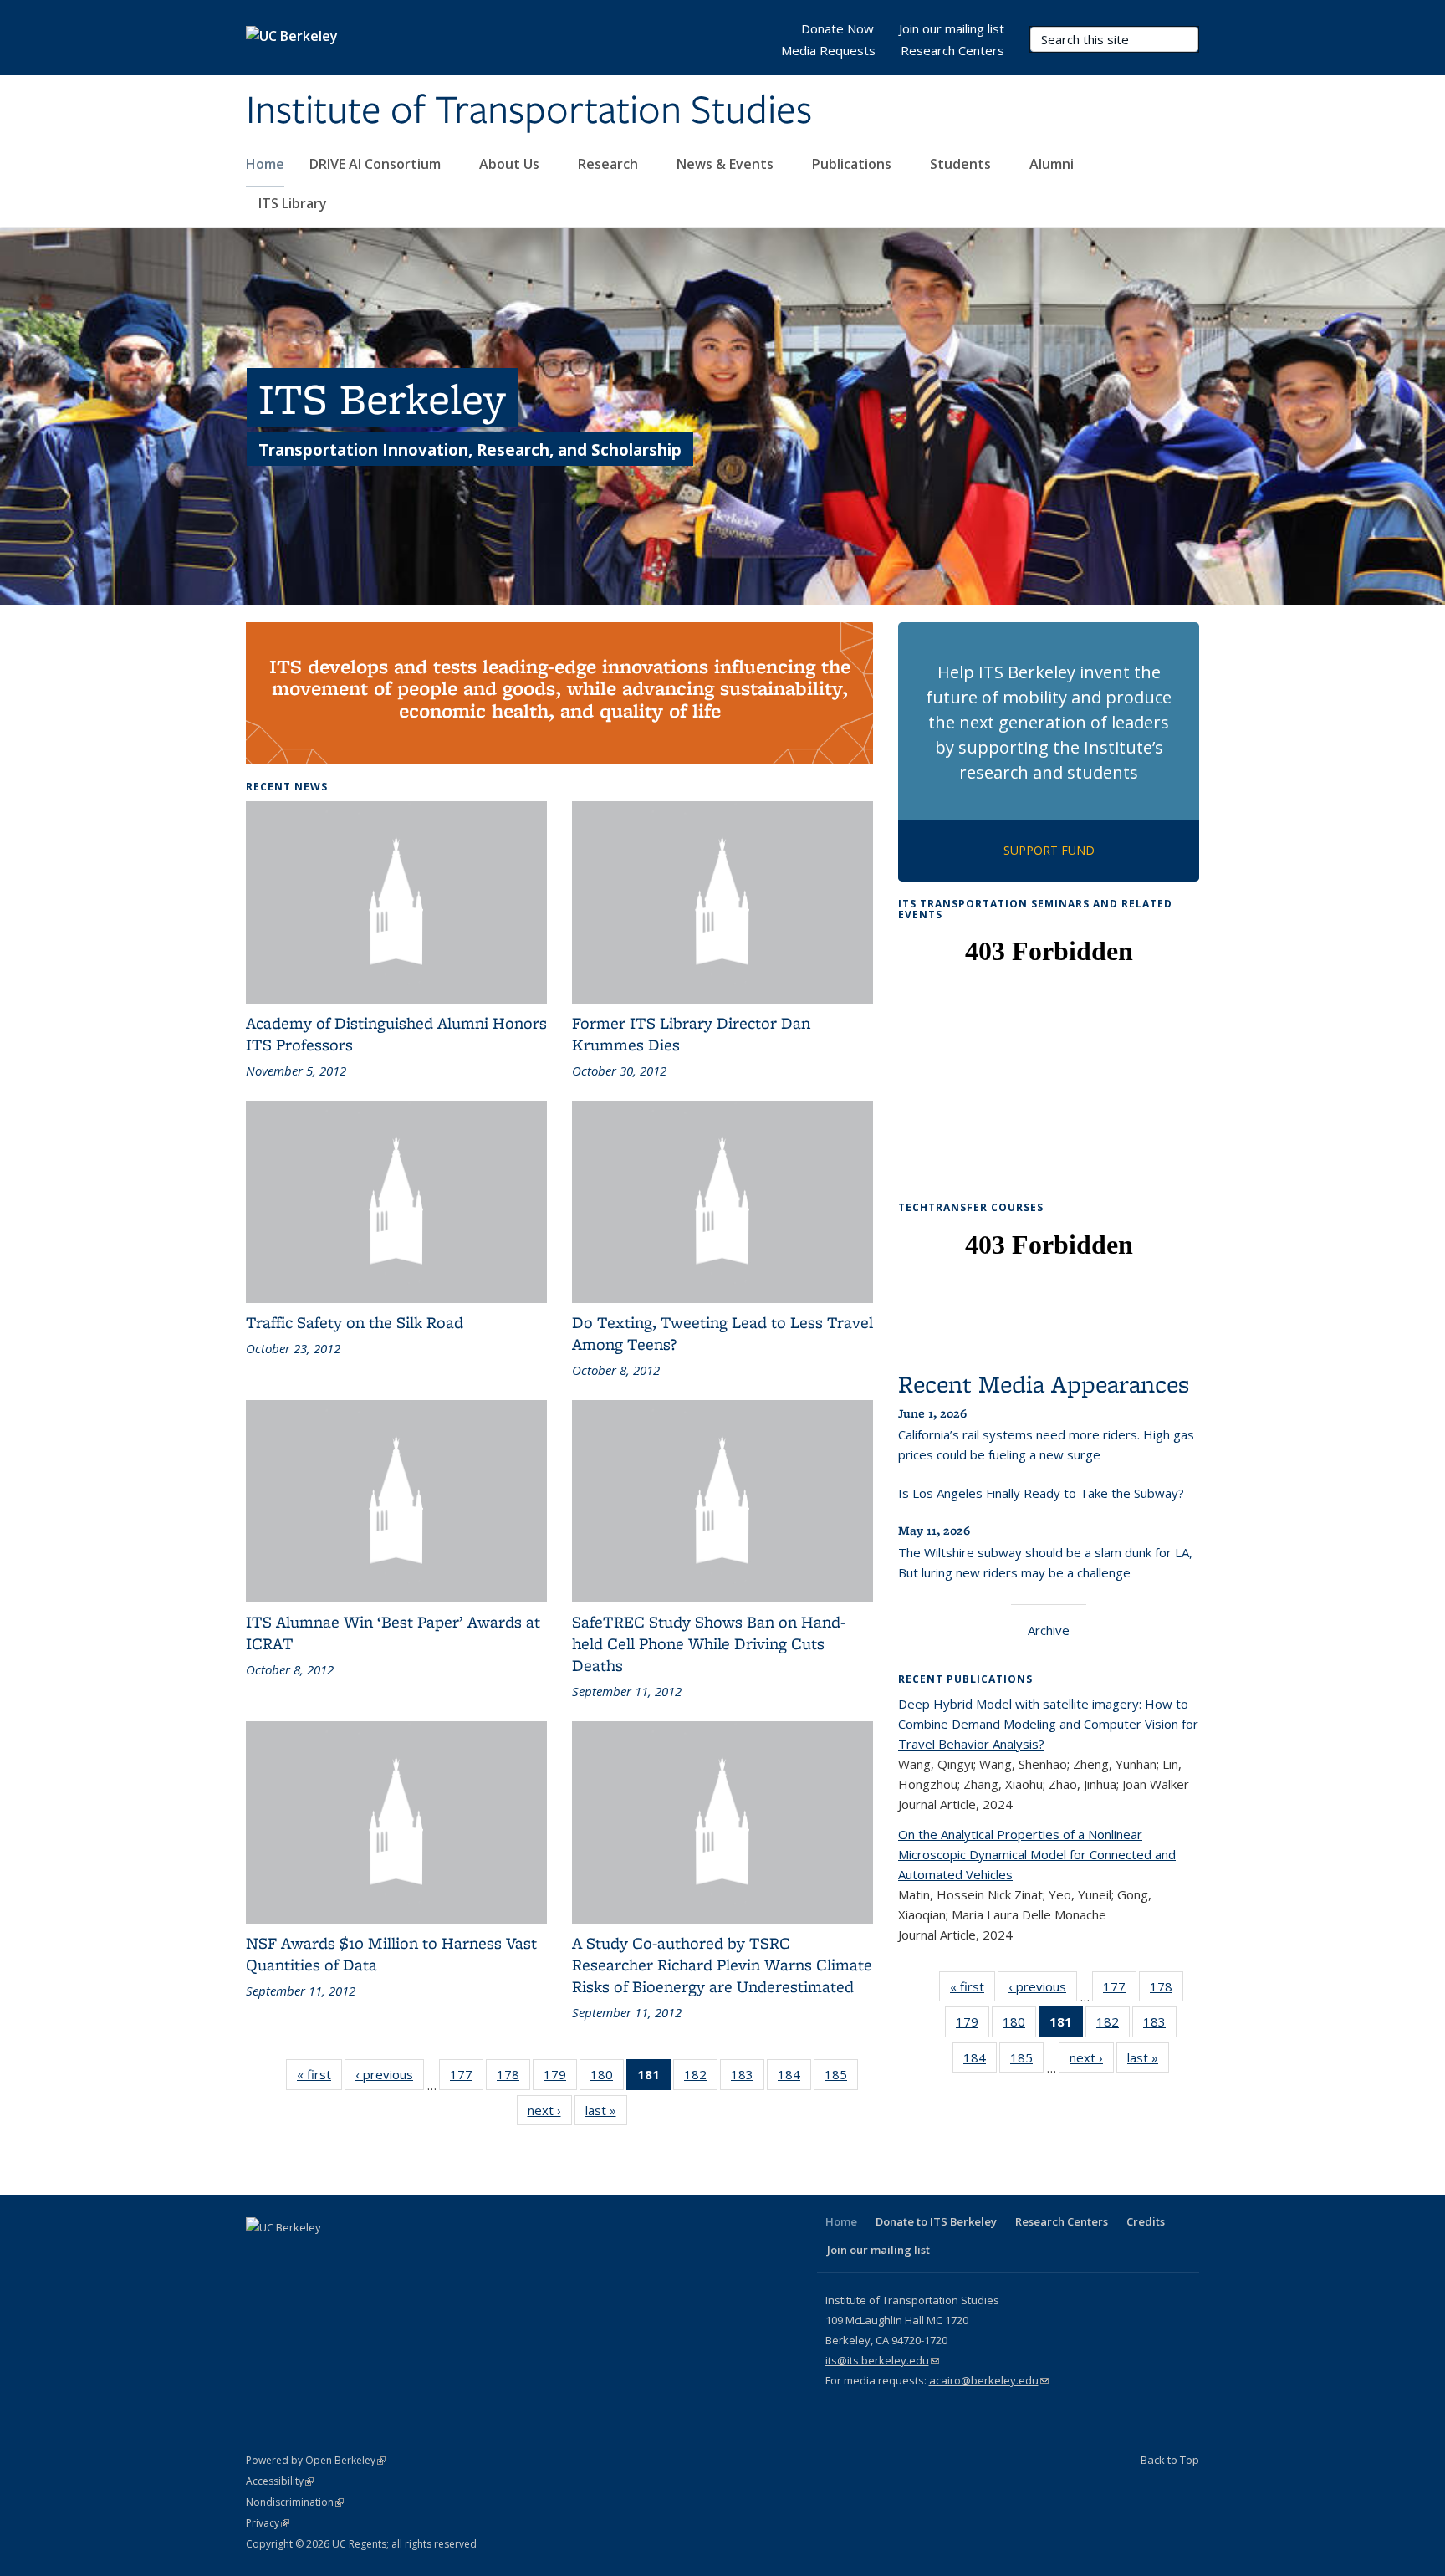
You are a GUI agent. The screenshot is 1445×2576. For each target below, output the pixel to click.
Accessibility (280, 2481)
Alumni (1053, 164)
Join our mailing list (952, 28)
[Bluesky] (424, 2256)
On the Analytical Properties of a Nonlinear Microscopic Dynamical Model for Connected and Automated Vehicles (1037, 1854)
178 (513, 2078)
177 (467, 2078)
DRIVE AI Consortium (377, 164)
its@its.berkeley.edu (882, 2360)
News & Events (727, 164)
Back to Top (1170, 2460)
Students (962, 164)
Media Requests (828, 50)
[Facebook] (261, 2256)
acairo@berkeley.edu (989, 2380)
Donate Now (837, 28)
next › (550, 2114)
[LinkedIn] (326, 2256)
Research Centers (952, 50)
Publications (853, 164)
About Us (511, 164)
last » (606, 2114)
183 (748, 2078)
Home (265, 164)
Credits (1146, 2221)
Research (610, 164)
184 (794, 2078)
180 (607, 2078)
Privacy (268, 2523)
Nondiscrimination (295, 2502)
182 (701, 2078)
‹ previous (390, 2078)
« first (319, 2078)
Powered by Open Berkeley (316, 2460)
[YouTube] (359, 2256)
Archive (1049, 1630)
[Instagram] (391, 2256)
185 (841, 2078)
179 (560, 2078)
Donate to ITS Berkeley (936, 2221)
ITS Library (294, 203)
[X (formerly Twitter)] (294, 2256)
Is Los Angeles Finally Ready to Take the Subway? (1041, 1493)
